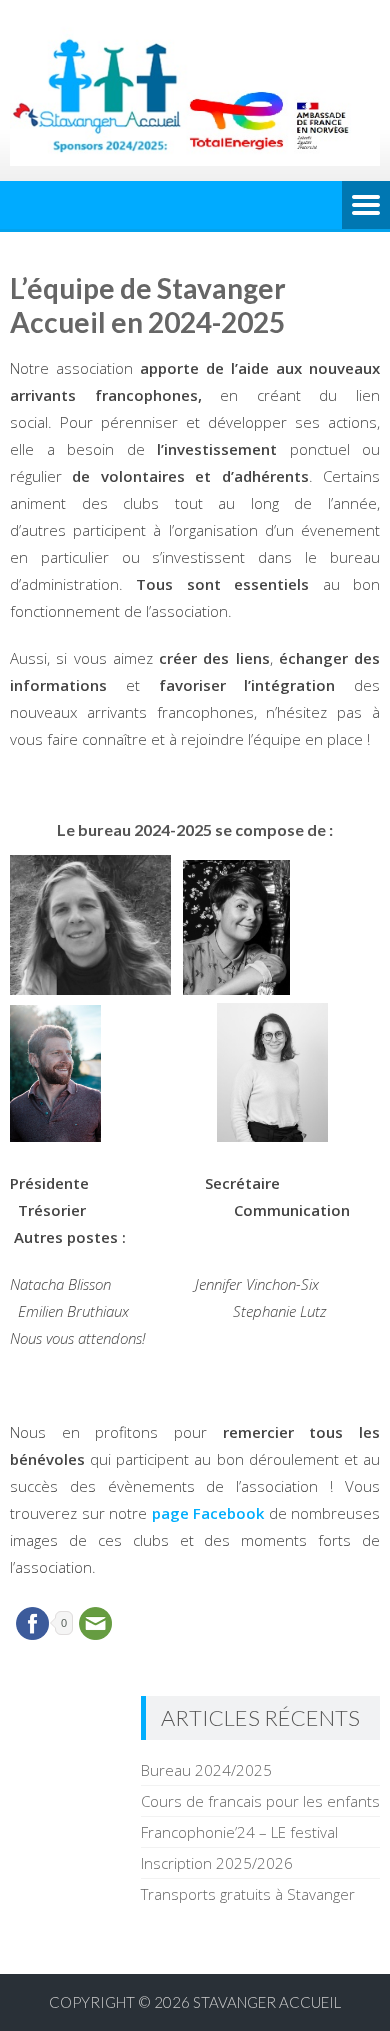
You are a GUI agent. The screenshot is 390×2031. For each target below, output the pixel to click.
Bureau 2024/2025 (206, 1770)
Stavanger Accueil (267, 2002)
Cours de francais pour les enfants (260, 1801)
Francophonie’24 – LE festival (239, 1832)
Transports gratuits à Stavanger (248, 1894)
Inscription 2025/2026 (217, 1863)
